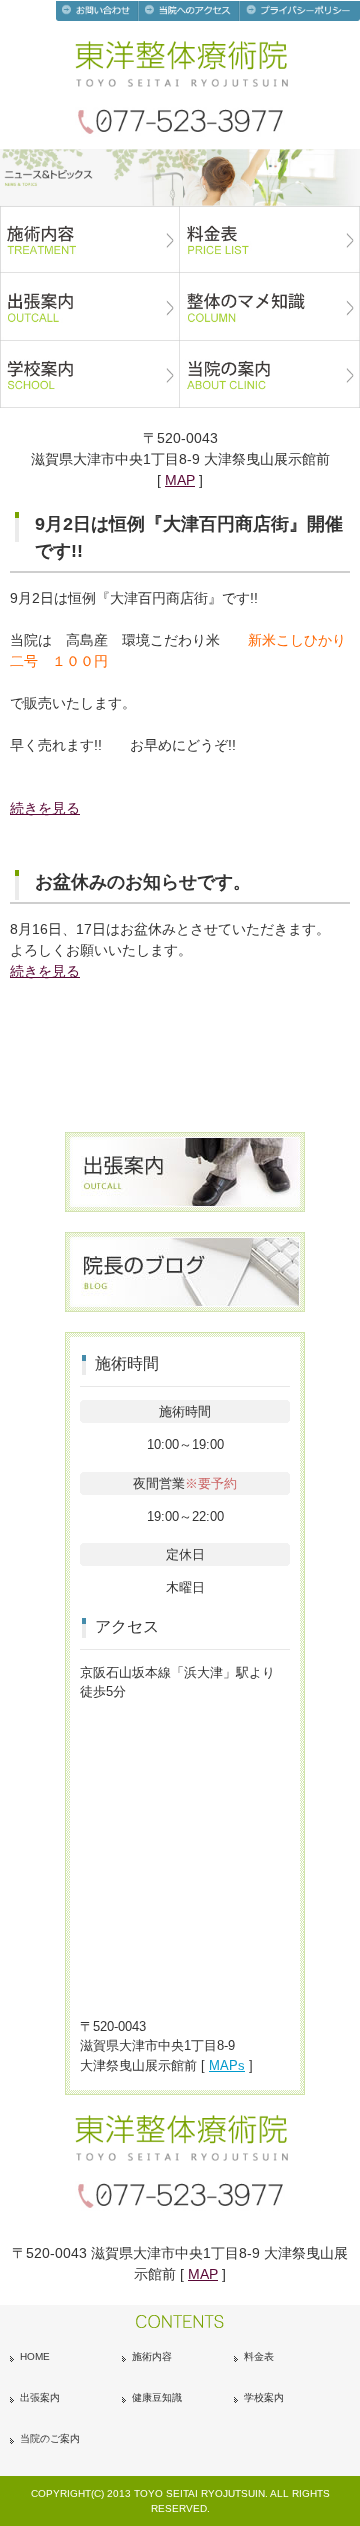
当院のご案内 (50, 2438)
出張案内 (40, 2397)
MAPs (227, 2065)
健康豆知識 (157, 2397)
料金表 (259, 2356)
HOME (35, 2356)
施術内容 (152, 2356)
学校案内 (264, 2397)
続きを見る (45, 808)
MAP (180, 480)
